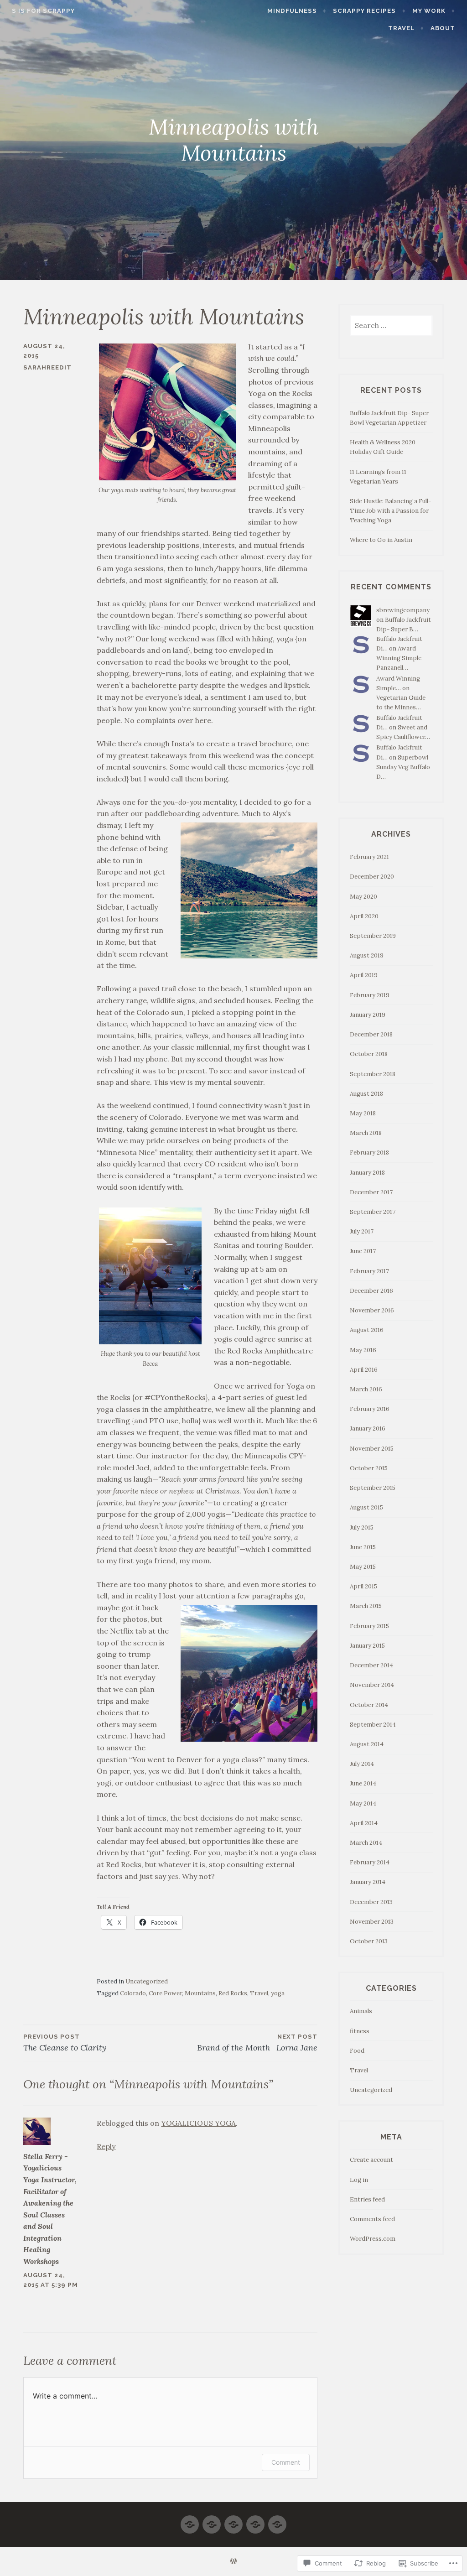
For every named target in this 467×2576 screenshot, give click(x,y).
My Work (429, 11)
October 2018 (369, 1054)
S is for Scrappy (43, 11)
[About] (277, 2521)
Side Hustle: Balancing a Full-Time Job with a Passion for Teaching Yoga (390, 511)
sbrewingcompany (403, 610)
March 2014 (366, 1843)
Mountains (200, 1993)
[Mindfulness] (190, 2521)
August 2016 (367, 1330)
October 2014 (369, 1705)
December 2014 (371, 1665)
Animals (361, 2011)
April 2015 (363, 1586)
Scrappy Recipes (364, 11)
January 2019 (368, 1015)
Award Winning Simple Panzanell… (399, 658)
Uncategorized (147, 1981)
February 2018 (369, 1153)
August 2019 (367, 955)
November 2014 (372, 1685)
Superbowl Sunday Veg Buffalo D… (403, 767)
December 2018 (371, 1034)
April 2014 (364, 1823)
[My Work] (233, 2521)
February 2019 (370, 995)
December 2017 (371, 1192)
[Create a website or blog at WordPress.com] (233, 2562)
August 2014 (367, 1744)
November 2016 (372, 1310)
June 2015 (363, 1547)
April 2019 (364, 975)
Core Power (165, 1993)
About (443, 28)
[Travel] (255, 2521)
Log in (359, 2180)
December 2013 (371, 1902)
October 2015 (369, 1468)
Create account (371, 2160)
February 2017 (369, 1271)
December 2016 (371, 1291)
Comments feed (372, 2219)
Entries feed (367, 2199)
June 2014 (363, 1783)
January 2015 (367, 1646)
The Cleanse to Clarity (65, 2043)
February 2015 (369, 1626)
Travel (401, 28)
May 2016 (363, 1350)
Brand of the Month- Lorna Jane (257, 2043)
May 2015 (363, 1567)
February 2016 (370, 1409)
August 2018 (366, 1094)
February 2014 (370, 1862)
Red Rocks (233, 1993)
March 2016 (366, 1389)
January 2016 (368, 1429)
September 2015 (373, 1488)
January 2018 (367, 1173)
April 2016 (364, 1370)
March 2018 (366, 1133)
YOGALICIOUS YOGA (198, 2123)
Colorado (133, 1993)
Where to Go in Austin (381, 540)
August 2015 (366, 1507)
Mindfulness (292, 11)
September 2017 (373, 1212)
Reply (106, 2146)
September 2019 (373, 936)
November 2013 (372, 1922)
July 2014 (362, 1764)
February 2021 (369, 857)
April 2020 (364, 916)
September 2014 (373, 1725)
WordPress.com (373, 2239)
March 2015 (366, 1606)
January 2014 (368, 1882)
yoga (278, 1993)
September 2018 (373, 1074)
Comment (286, 2462)
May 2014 (363, 1803)
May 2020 (363, 897)
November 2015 (372, 1449)
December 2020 (372, 877)
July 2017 (362, 1231)
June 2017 (363, 1251)
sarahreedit (47, 367)
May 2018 (363, 1113)
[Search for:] (391, 326)
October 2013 (369, 1941)
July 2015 (362, 1527)
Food (357, 2051)
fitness (360, 2031)
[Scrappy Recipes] (212, 2521)
